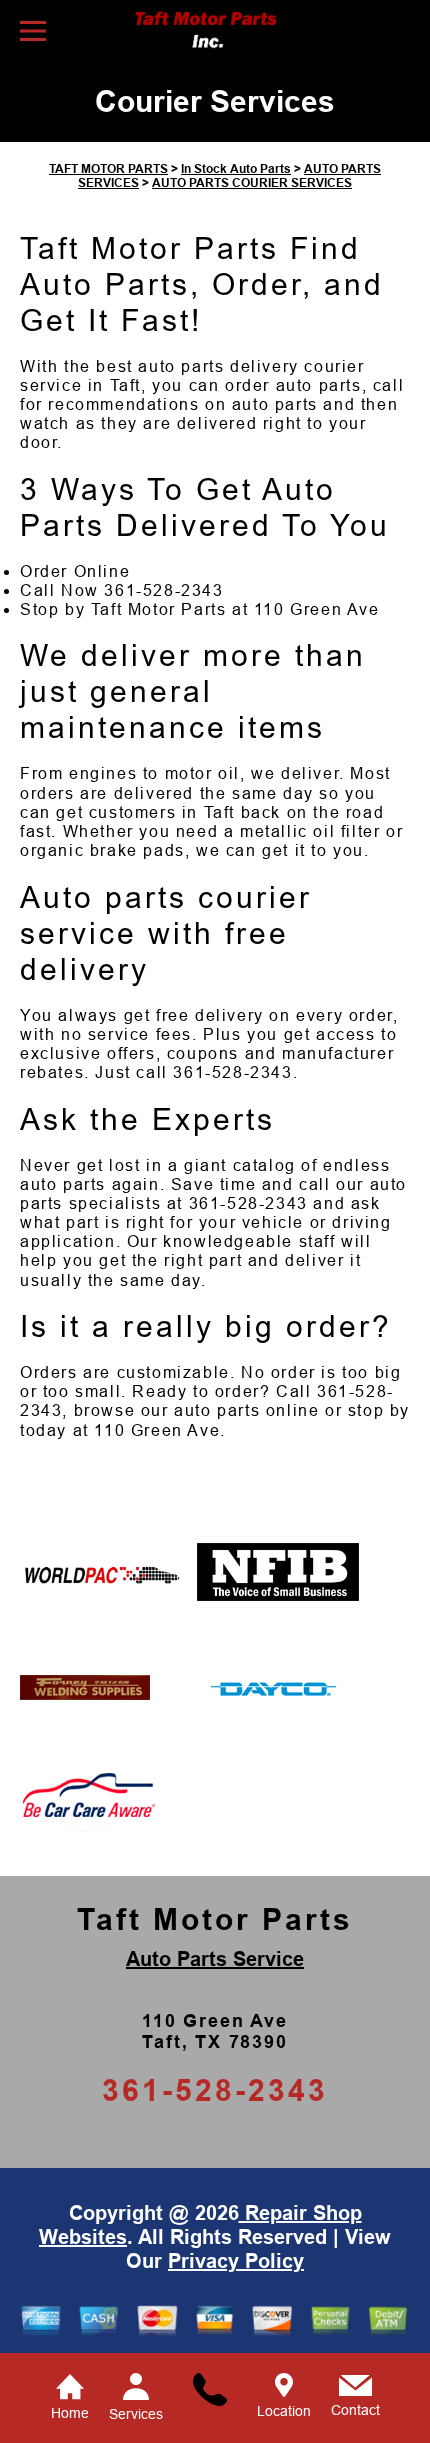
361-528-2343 (163, 590)
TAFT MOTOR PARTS (108, 169)
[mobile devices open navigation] (33, 31)
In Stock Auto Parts (236, 169)
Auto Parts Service (215, 1959)
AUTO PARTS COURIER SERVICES (252, 183)
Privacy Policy (236, 2261)
